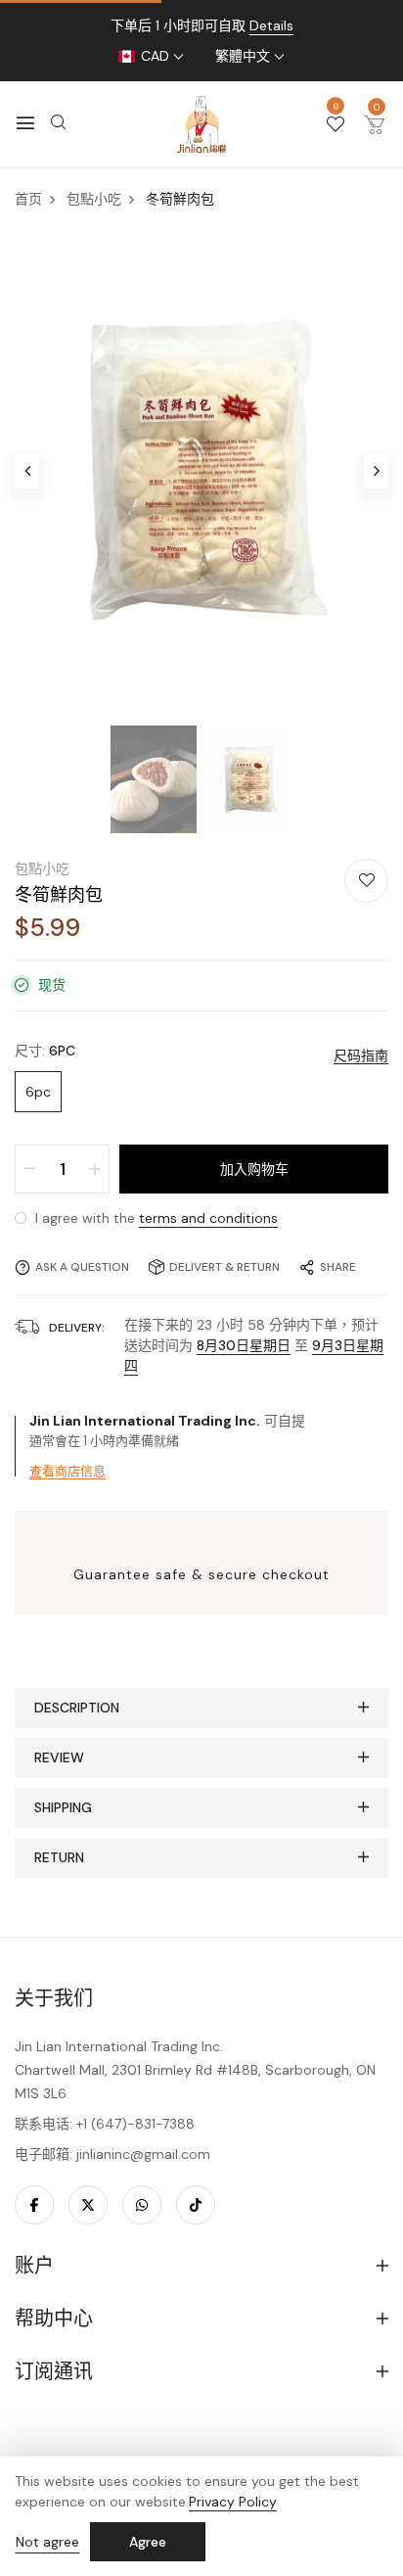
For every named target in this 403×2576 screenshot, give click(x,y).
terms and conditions (208, 1218)
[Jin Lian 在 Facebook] (34, 2205)
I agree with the (155, 1218)
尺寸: (45, 1051)
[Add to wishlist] (366, 881)
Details (271, 25)
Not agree (47, 2542)
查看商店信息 (67, 1471)
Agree (148, 2542)
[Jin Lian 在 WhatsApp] (142, 2205)
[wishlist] (336, 125)
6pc (38, 1092)
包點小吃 (42, 868)
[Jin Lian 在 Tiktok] (196, 2205)
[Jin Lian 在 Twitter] (88, 2205)
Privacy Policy (233, 2502)
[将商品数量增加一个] (95, 1169)
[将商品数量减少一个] (29, 1169)
